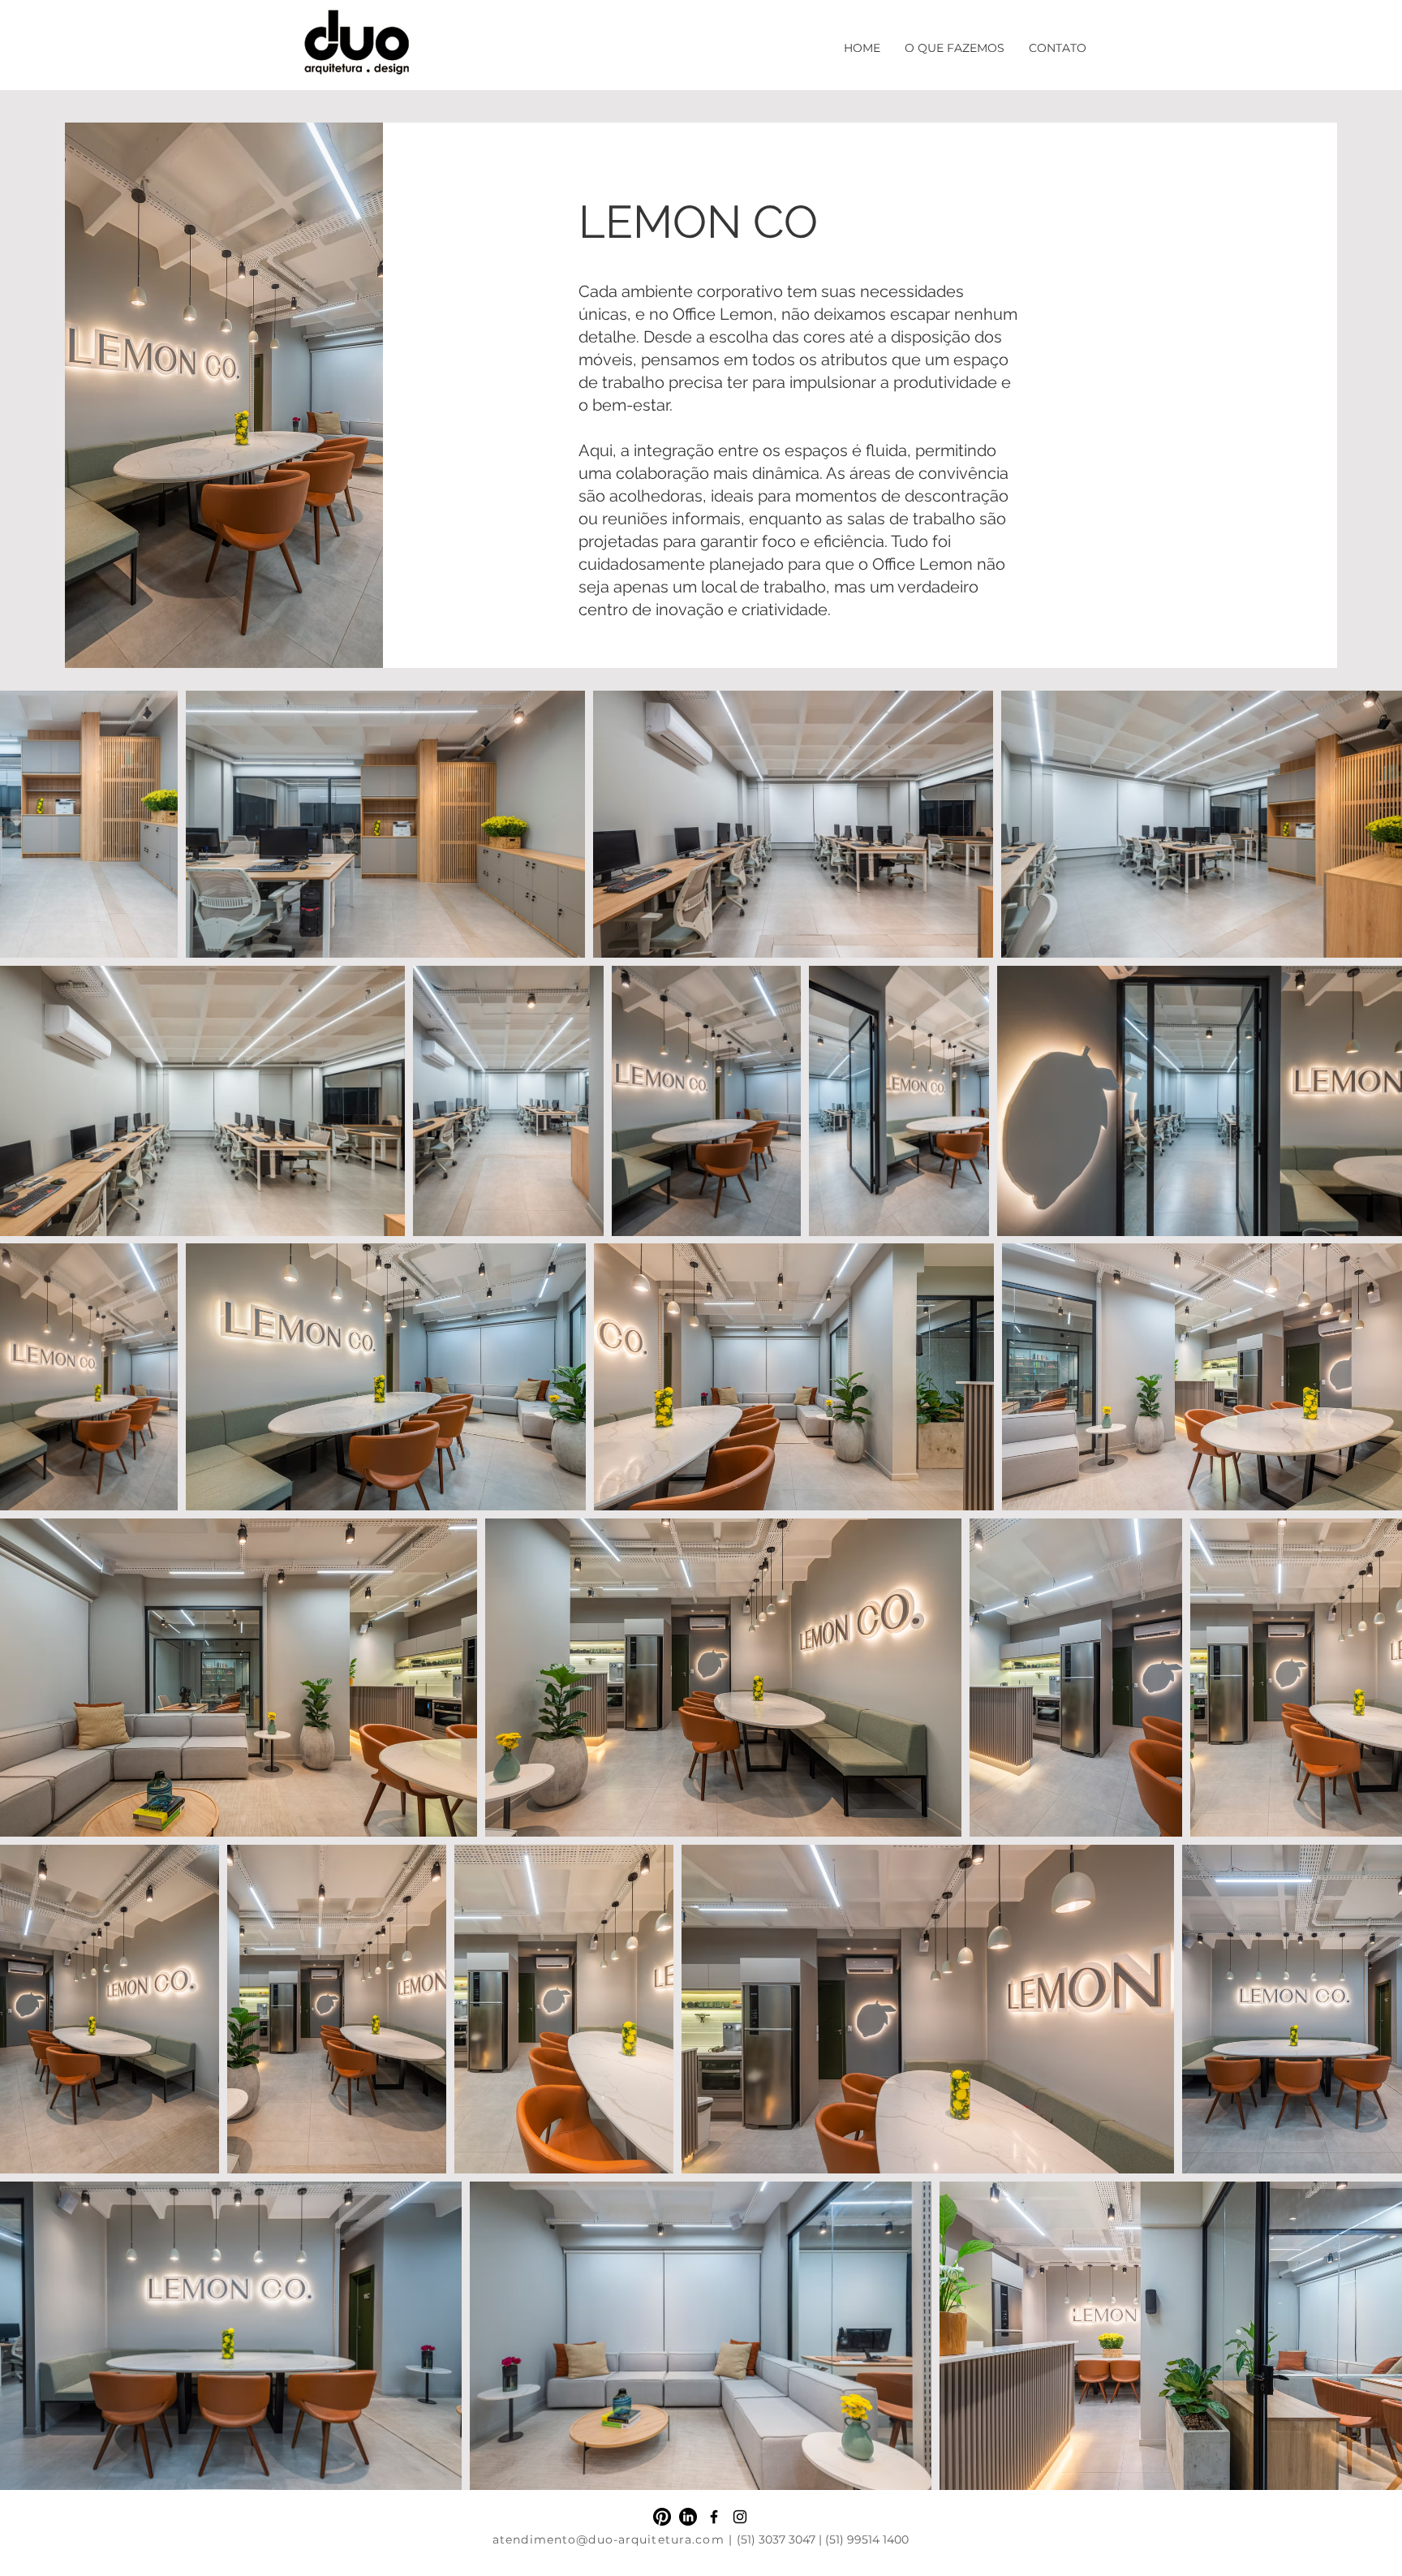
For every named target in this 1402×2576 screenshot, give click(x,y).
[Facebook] (714, 2517)
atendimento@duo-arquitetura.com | (615, 2539)
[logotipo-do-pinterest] (662, 2517)
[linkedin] (688, 2517)
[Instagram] (740, 2517)
